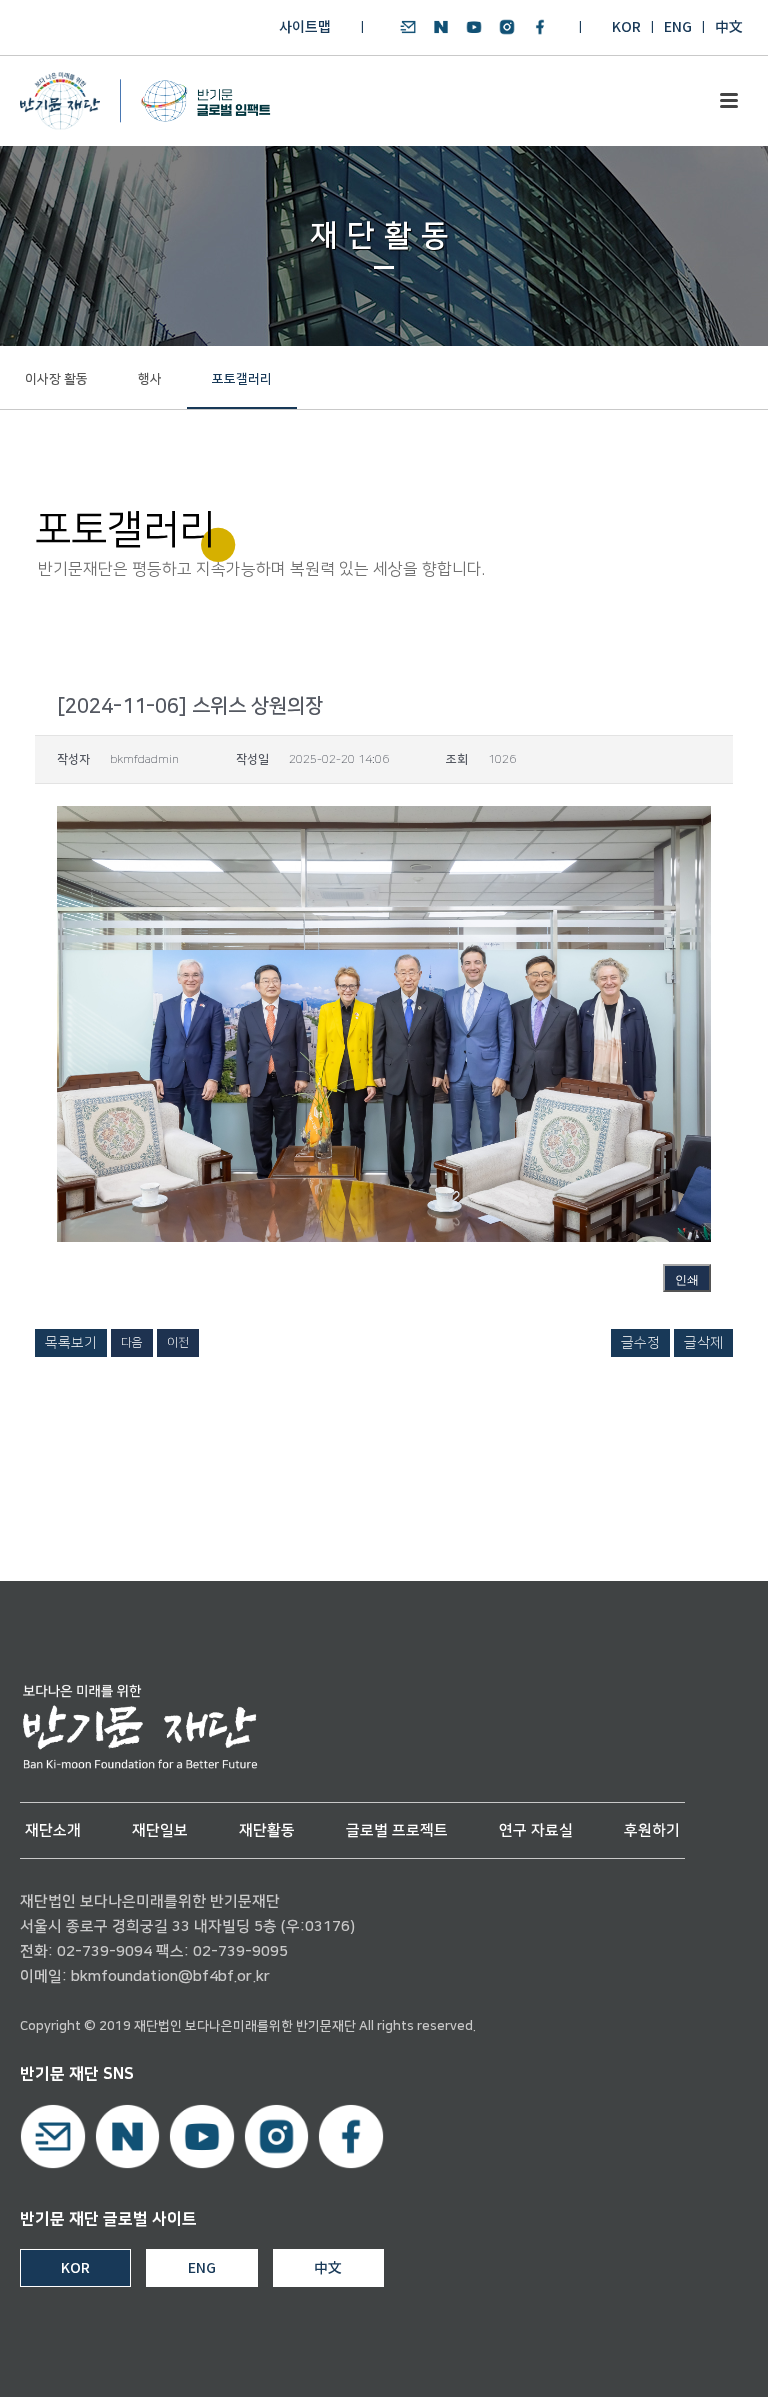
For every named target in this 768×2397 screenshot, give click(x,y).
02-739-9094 (104, 1951)
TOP (695, 2358)
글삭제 (703, 1343)
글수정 (640, 1343)
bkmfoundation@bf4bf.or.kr (170, 1976)
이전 (178, 1342)
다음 (132, 1342)
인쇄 (687, 1280)
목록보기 (71, 1343)
